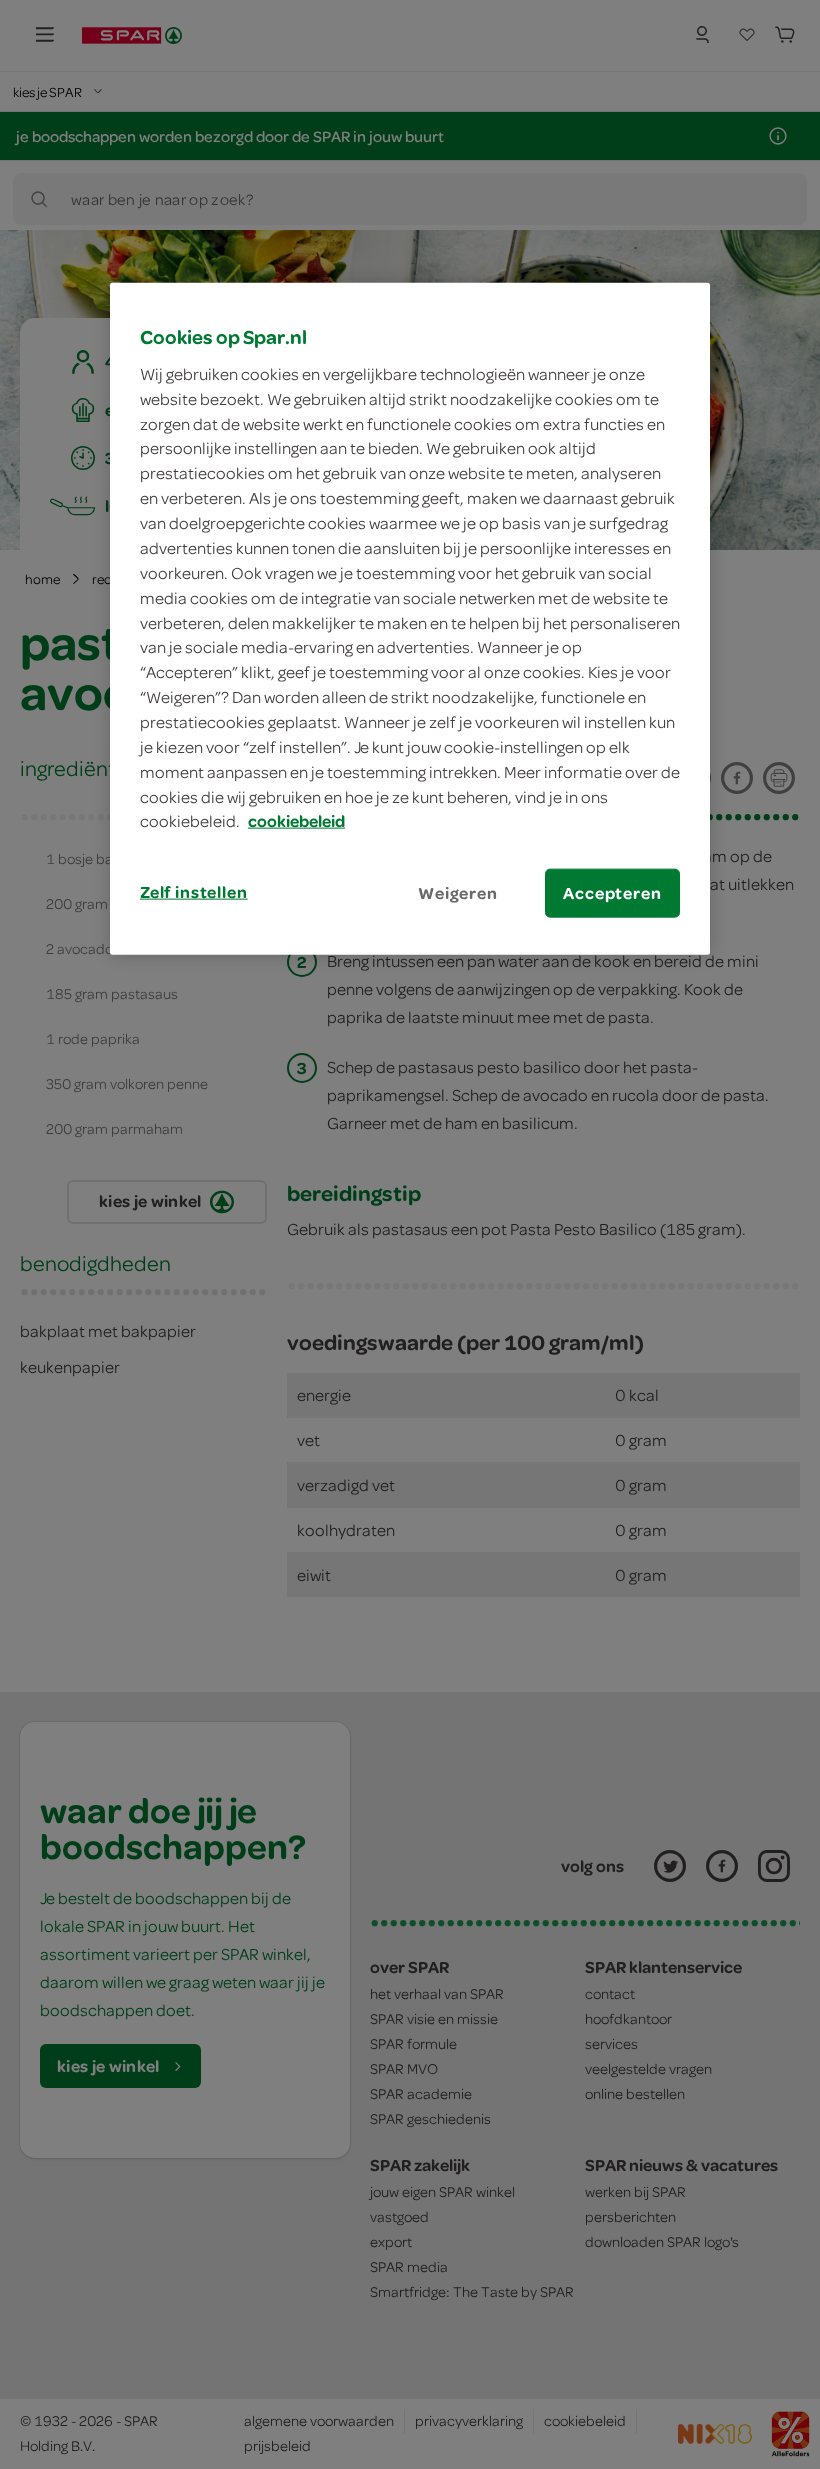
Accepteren (612, 893)
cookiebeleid (296, 821)
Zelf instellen (194, 892)
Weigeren (458, 893)
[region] (410, 619)
